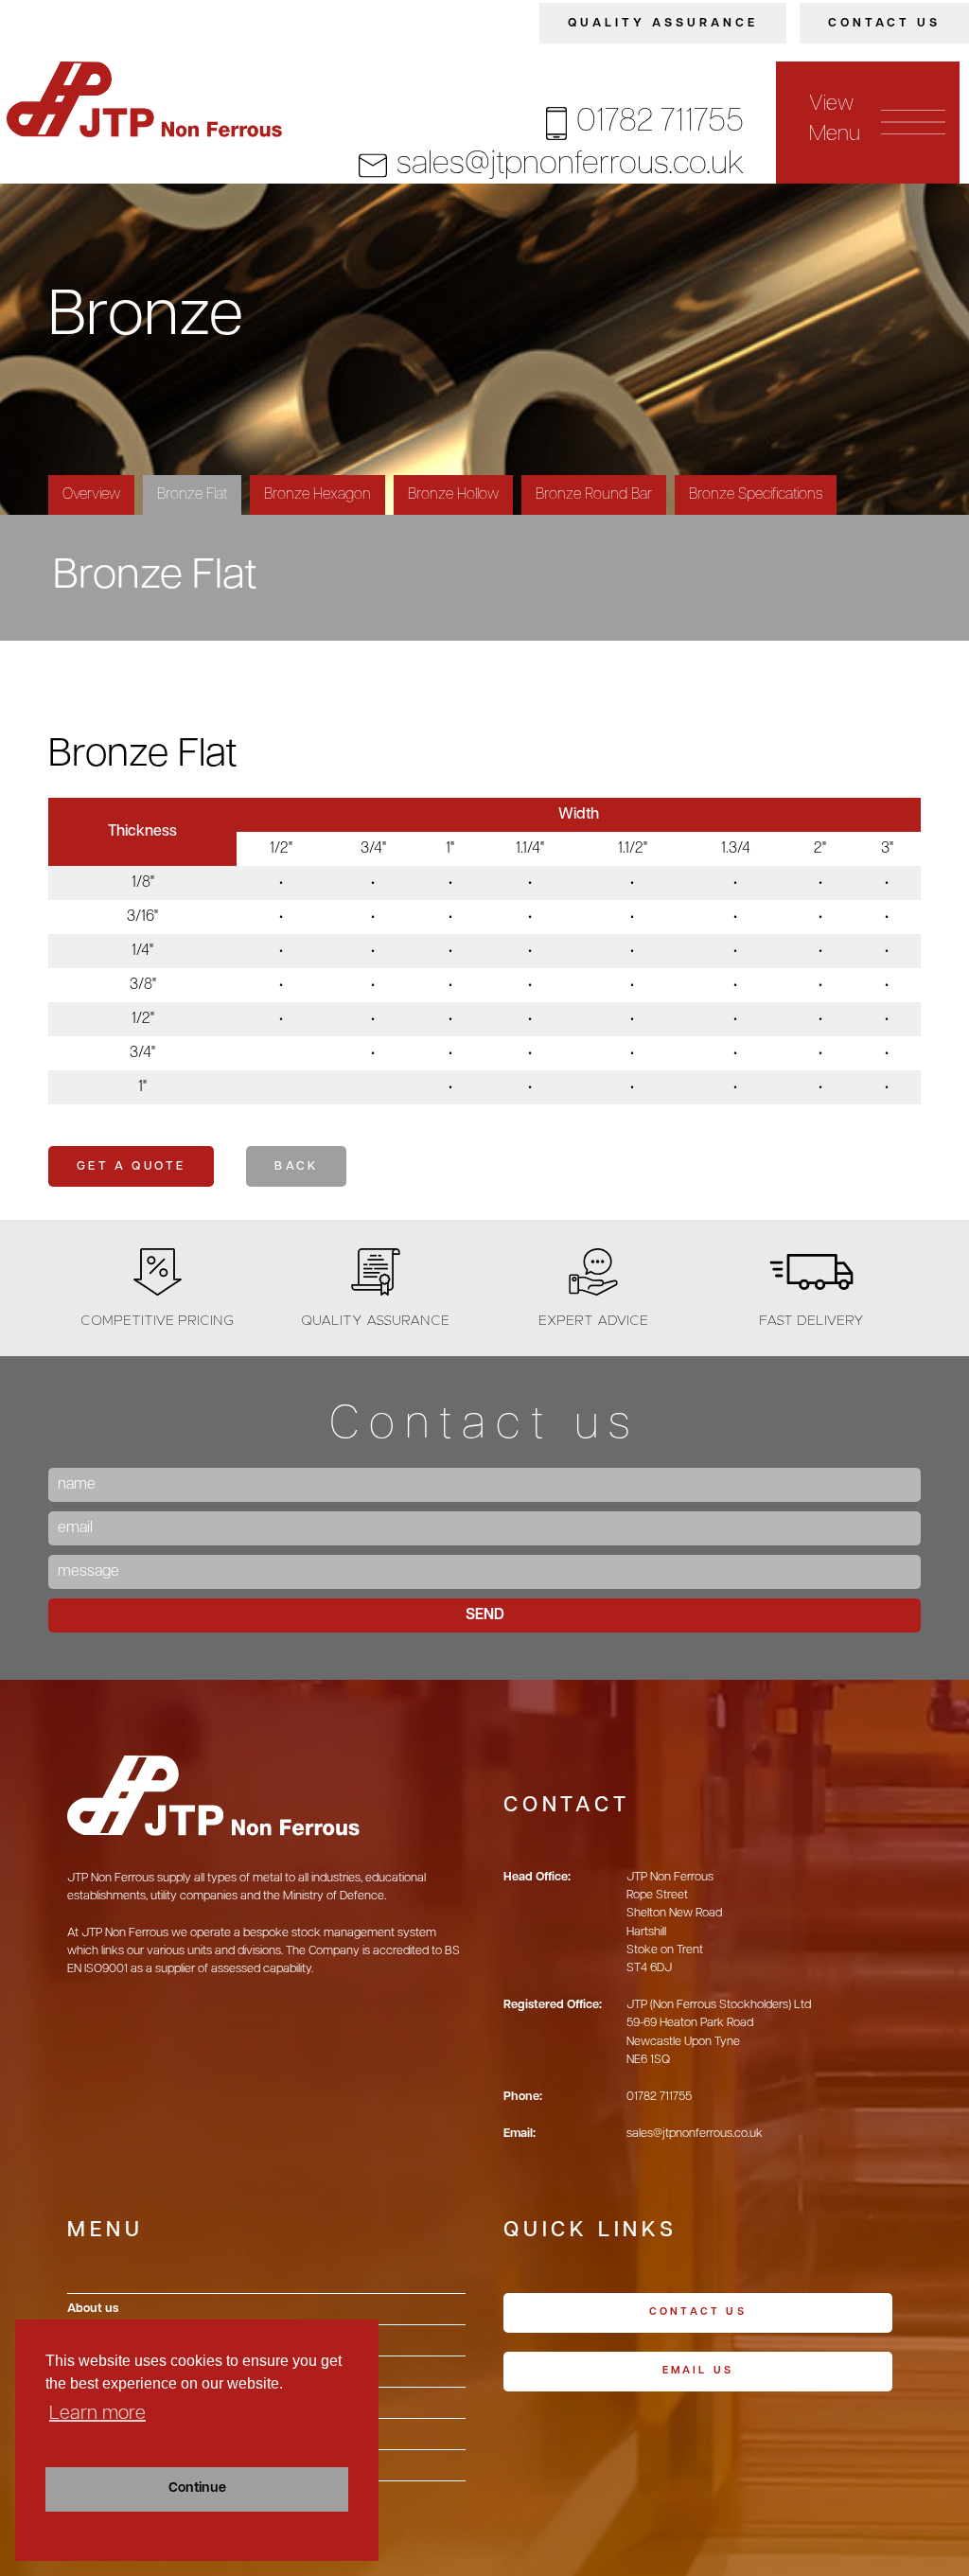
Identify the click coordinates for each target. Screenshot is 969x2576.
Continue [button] (197, 2488)
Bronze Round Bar (594, 495)
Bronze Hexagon (317, 495)
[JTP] (149, 99)
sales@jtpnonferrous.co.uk (570, 165)
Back (296, 1166)
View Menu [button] (834, 120)
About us (93, 2309)
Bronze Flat (192, 495)
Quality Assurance (663, 23)
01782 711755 (660, 123)
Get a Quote (131, 1166)
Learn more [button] (97, 2414)
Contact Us (884, 23)
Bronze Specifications (756, 495)
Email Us (698, 2371)
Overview (91, 495)
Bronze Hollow (453, 495)
